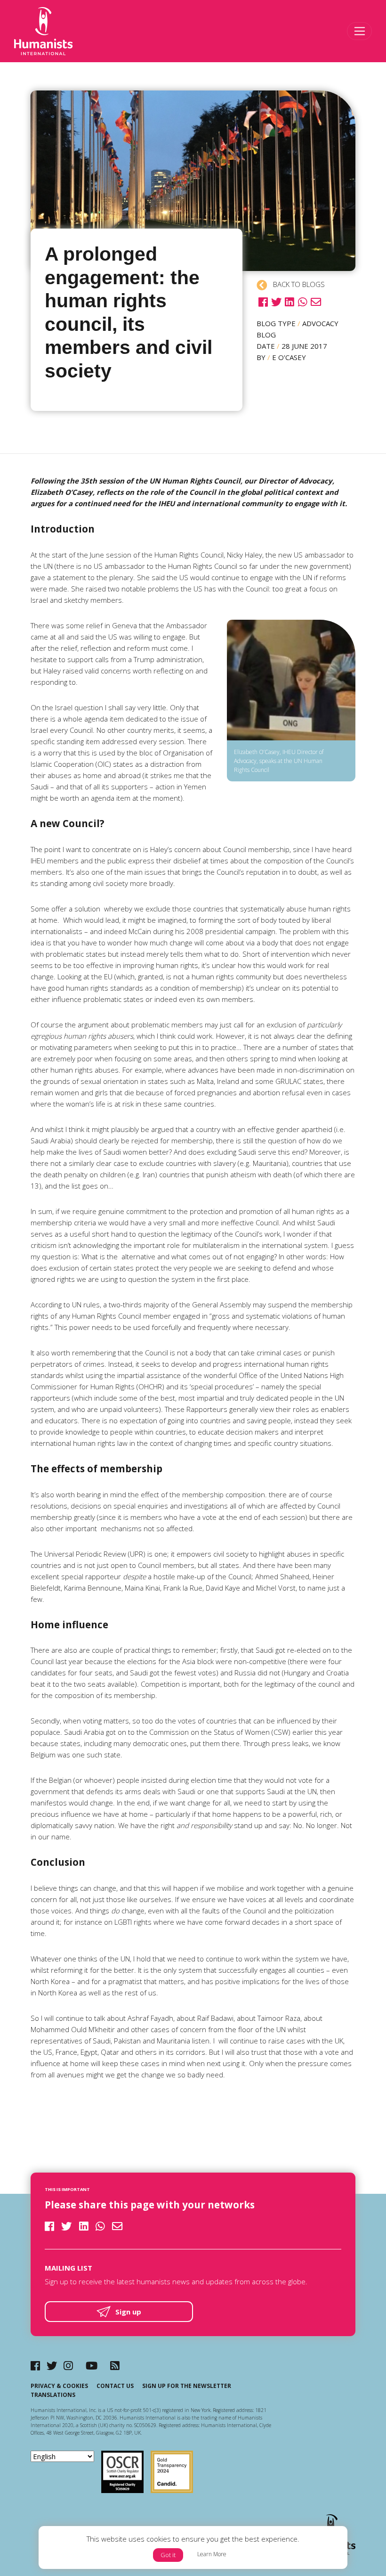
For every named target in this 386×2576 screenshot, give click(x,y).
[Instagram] (68, 2366)
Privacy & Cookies (59, 2386)
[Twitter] (52, 2366)
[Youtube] (92, 2366)
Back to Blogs (298, 284)
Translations (53, 2395)
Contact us (115, 2386)
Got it (168, 2555)
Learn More (212, 2554)
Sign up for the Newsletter (187, 2386)
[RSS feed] (115, 2366)
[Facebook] (35, 2366)
